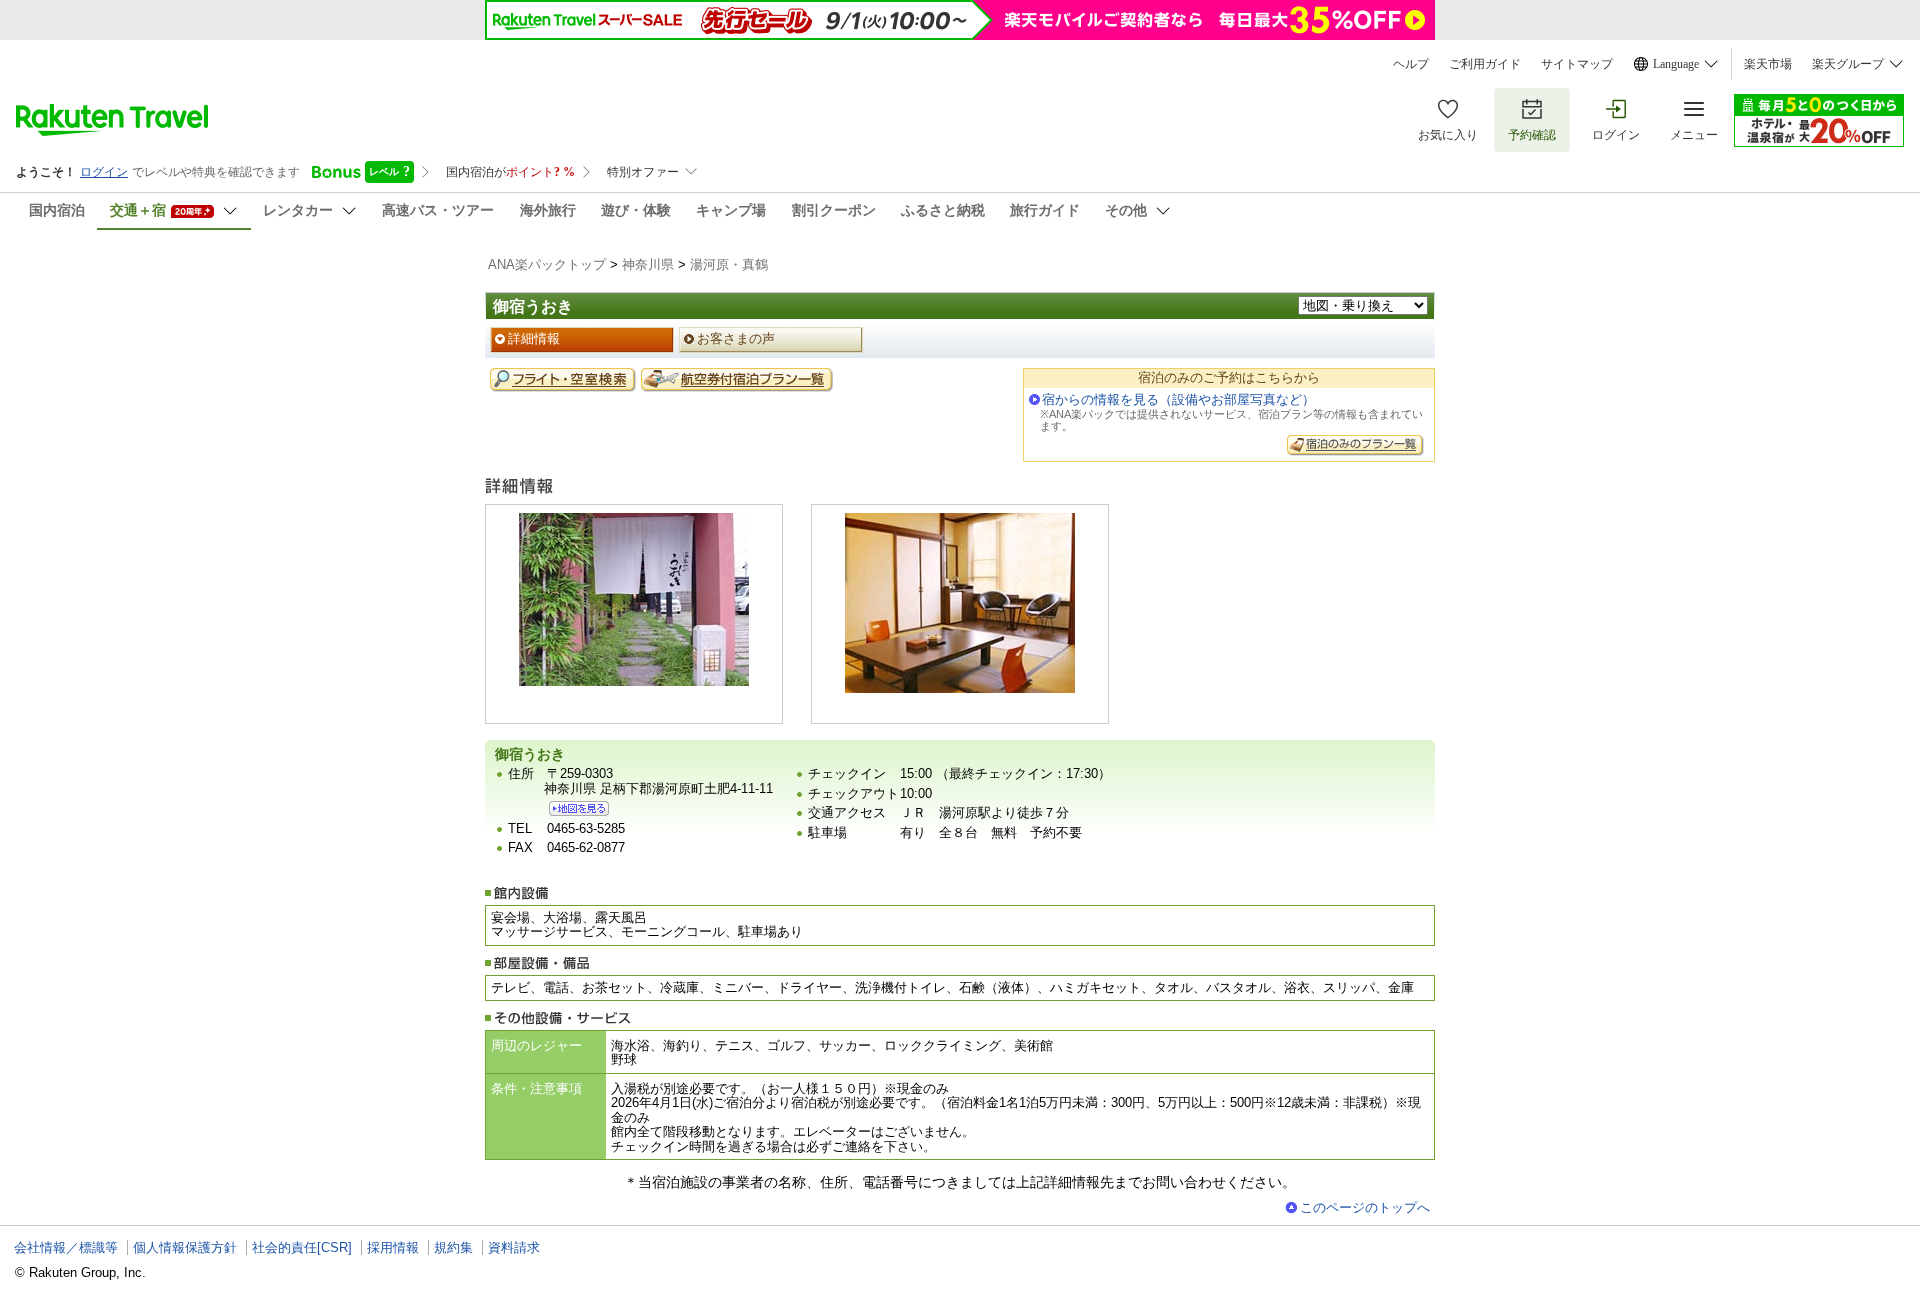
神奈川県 (648, 264)
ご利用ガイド (1485, 64)
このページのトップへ (1365, 1207)
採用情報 (393, 1247)
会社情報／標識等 (66, 1247)
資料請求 (514, 1247)
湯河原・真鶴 (729, 264)
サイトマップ (1577, 64)
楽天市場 (1768, 64)
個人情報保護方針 (185, 1247)
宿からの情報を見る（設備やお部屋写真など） (1178, 399)
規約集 (453, 1247)
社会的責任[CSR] (302, 1247)
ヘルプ (1411, 64)
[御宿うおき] (579, 808)
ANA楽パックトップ (547, 264)
